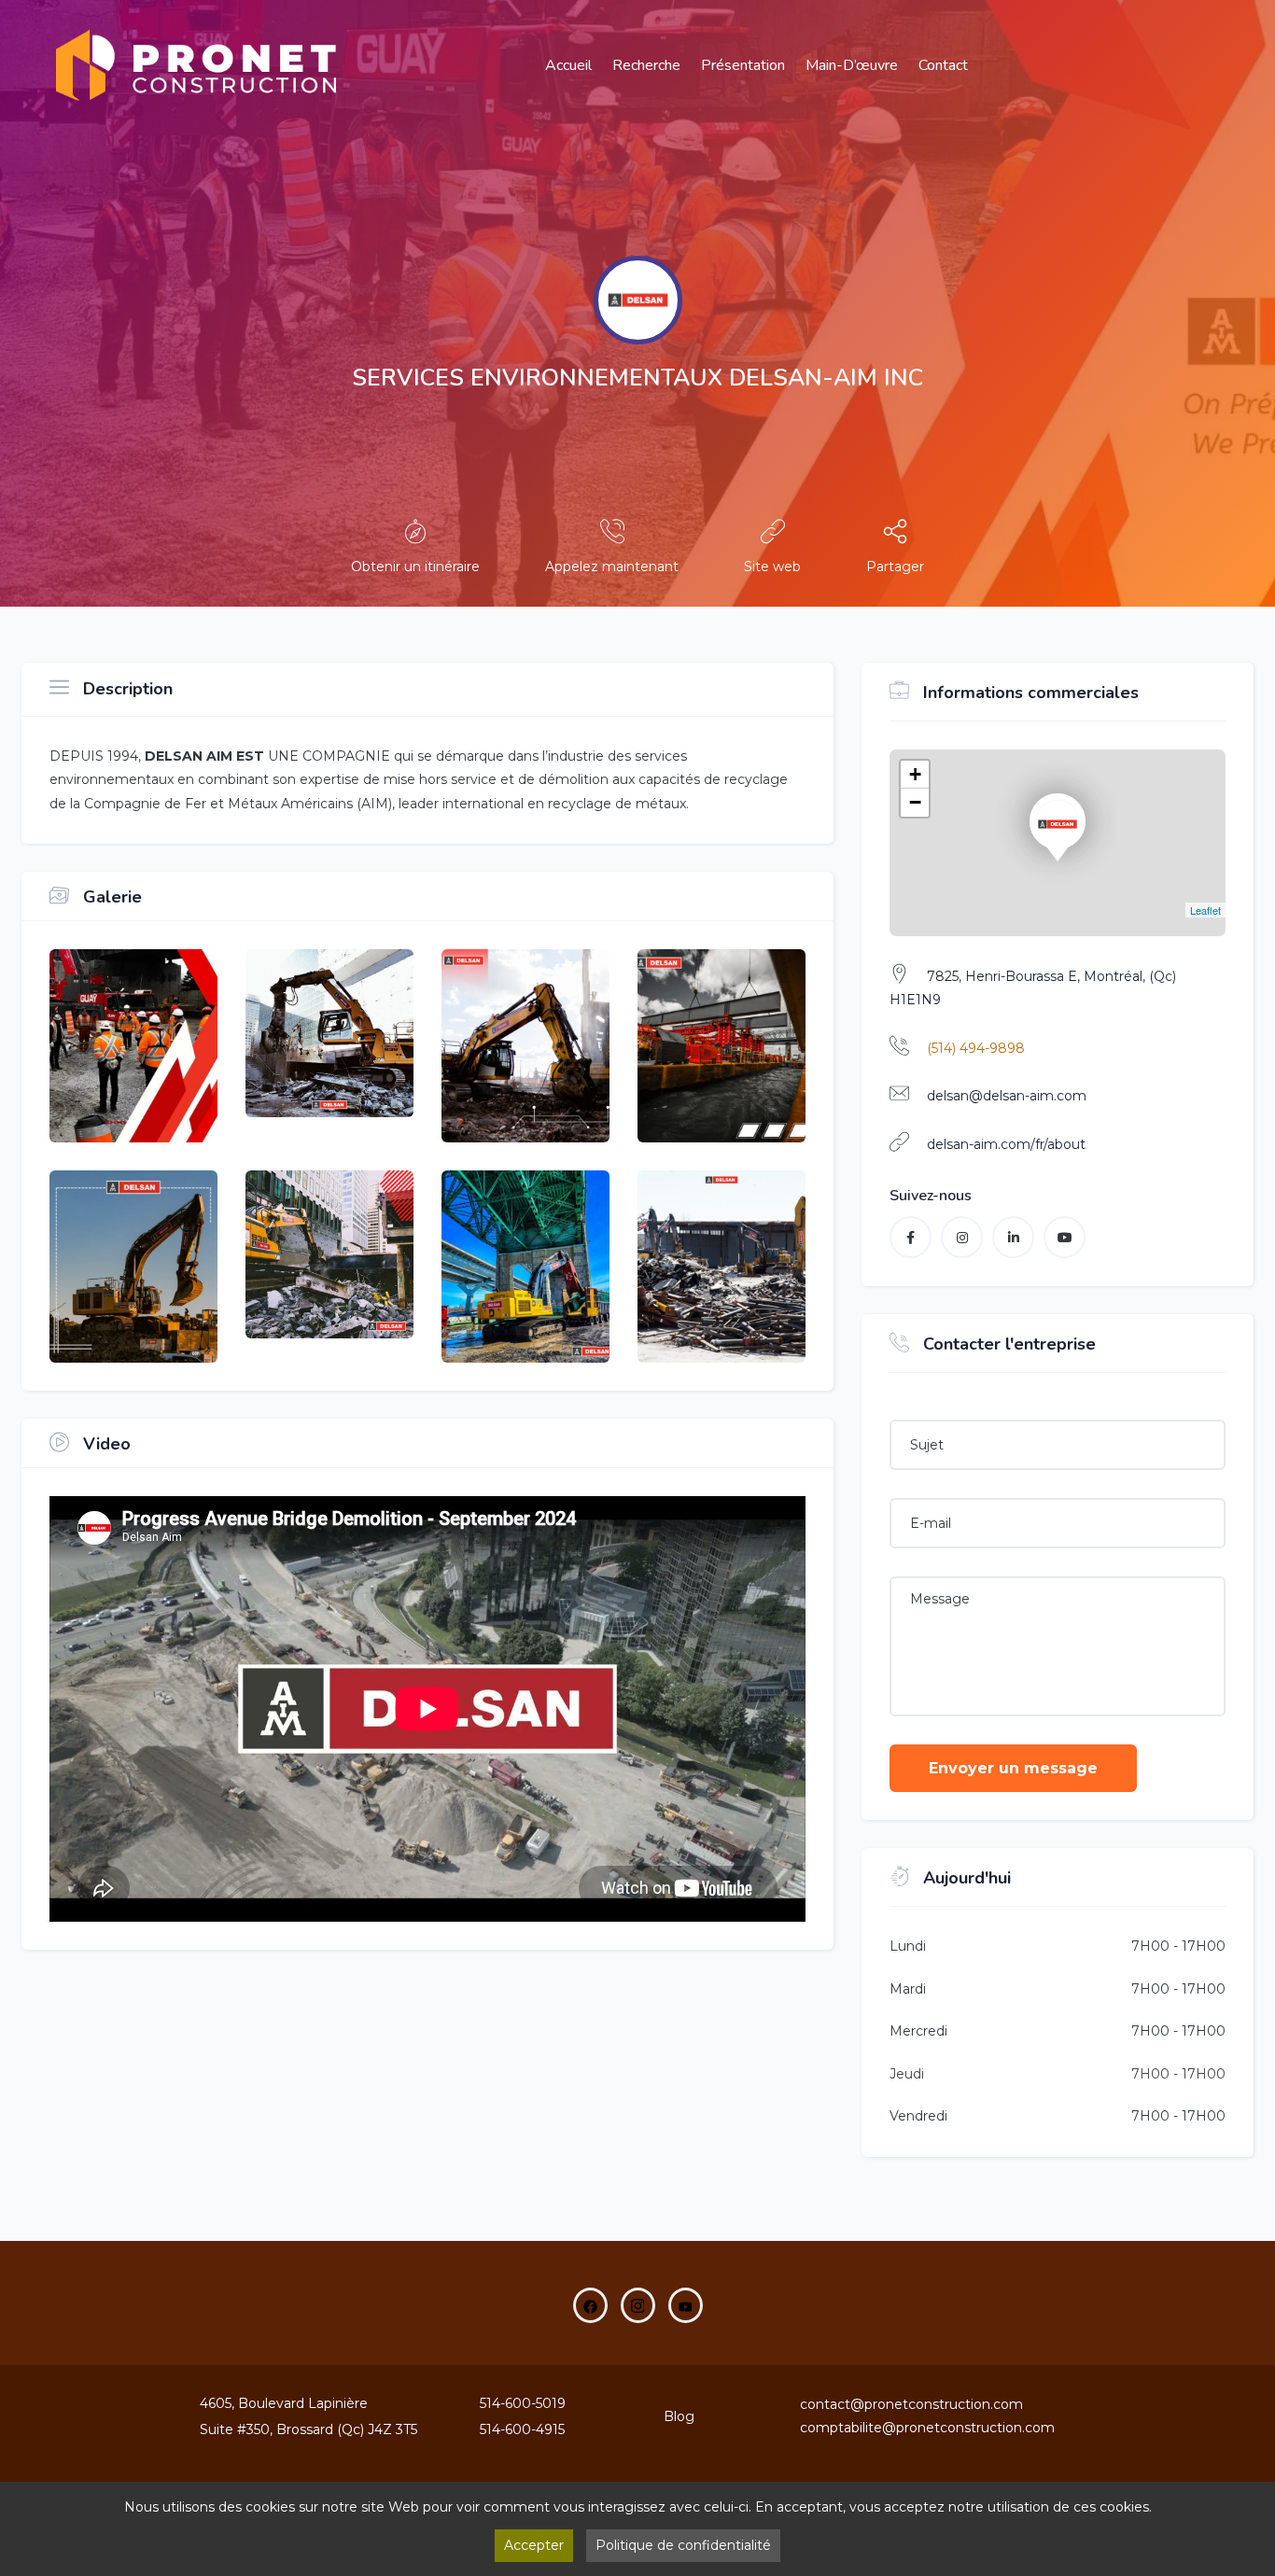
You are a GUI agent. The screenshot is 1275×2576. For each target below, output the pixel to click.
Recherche (646, 65)
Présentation (743, 65)
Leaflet (1205, 910)
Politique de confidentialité (683, 2545)
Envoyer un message (1013, 1768)
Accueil (568, 65)
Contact (943, 65)
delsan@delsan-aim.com (1007, 1096)
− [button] (915, 802)
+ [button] (915, 774)
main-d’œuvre (852, 65)
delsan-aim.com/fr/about (1006, 1144)
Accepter (534, 2545)
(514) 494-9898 (976, 1048)
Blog (679, 2416)
